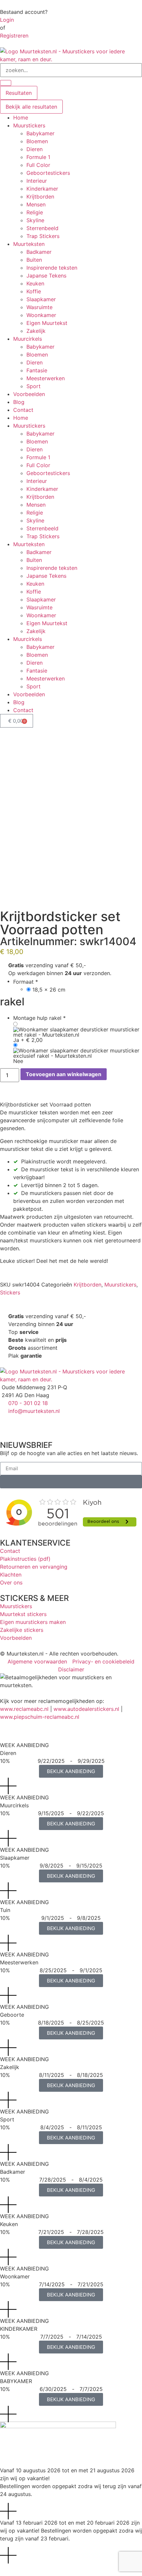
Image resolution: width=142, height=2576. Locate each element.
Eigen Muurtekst (47, 323)
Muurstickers (29, 125)
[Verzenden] (71, 1482)
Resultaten (19, 93)
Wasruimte (39, 307)
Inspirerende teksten (52, 268)
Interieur (37, 181)
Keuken (35, 283)
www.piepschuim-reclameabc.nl (40, 1717)
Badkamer (39, 252)
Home (21, 118)
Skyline (35, 220)
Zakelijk (36, 331)
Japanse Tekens (46, 276)
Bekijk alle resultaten (31, 107)
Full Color (38, 165)
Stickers (10, 1292)
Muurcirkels (28, 339)
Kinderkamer (42, 189)
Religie (35, 212)
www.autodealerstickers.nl (86, 1709)
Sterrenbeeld (42, 228)
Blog (19, 402)
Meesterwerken (46, 378)
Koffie (34, 291)
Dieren (35, 149)
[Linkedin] (63, 1423)
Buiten (34, 260)
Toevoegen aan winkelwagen (64, 1074)
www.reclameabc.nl (24, 1709)
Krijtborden (40, 197)
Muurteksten (29, 244)
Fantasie (37, 370)
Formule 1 (38, 157)
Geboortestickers (48, 173)
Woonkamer (41, 315)
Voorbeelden (29, 394)
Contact (23, 410)
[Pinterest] (45, 1423)
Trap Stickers (43, 236)
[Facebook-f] (8, 1423)
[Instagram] (26, 1423)
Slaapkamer (41, 299)
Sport (34, 386)
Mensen (36, 204)
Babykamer (40, 133)
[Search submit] (6, 83)
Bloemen (37, 141)
